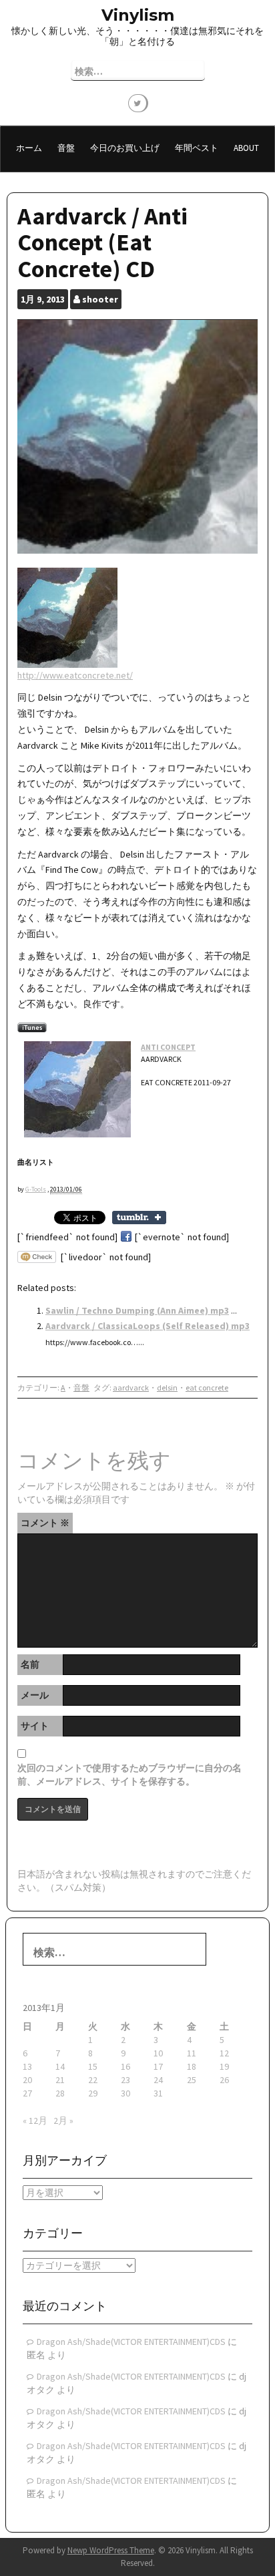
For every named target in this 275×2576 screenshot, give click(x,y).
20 (27, 2080)
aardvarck (131, 1388)
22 (93, 2080)
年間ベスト (197, 148)
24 (158, 2080)
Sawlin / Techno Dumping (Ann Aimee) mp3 (137, 1310)
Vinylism (138, 15)
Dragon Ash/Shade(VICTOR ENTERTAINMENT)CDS (131, 2342)
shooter (100, 299)
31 (158, 2093)
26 (224, 2080)
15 (93, 2066)
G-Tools (36, 1189)
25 (192, 2080)
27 (27, 2093)
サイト (35, 1726)
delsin (167, 1388)
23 (125, 2080)
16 (125, 2066)
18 (192, 2066)
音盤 (66, 148)
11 (192, 2053)
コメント (45, 1523)
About (246, 148)
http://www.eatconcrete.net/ (75, 675)
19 (224, 2066)
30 (125, 2093)
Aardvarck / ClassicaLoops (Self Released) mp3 (148, 1326)
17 (158, 2066)
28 (60, 2093)
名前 (30, 1664)
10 (158, 2053)
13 (27, 2066)
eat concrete (207, 1388)
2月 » (63, 2121)
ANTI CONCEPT (168, 1047)
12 (224, 2053)
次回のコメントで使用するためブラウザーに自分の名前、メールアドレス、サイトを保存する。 (129, 1775)
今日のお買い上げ (125, 148)
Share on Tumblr (139, 1218)
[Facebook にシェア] (126, 1237)
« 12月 (35, 2121)
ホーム (29, 148)
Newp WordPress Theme (111, 2550)
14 (60, 2066)
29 (93, 2093)
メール (35, 1695)
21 (60, 2080)
